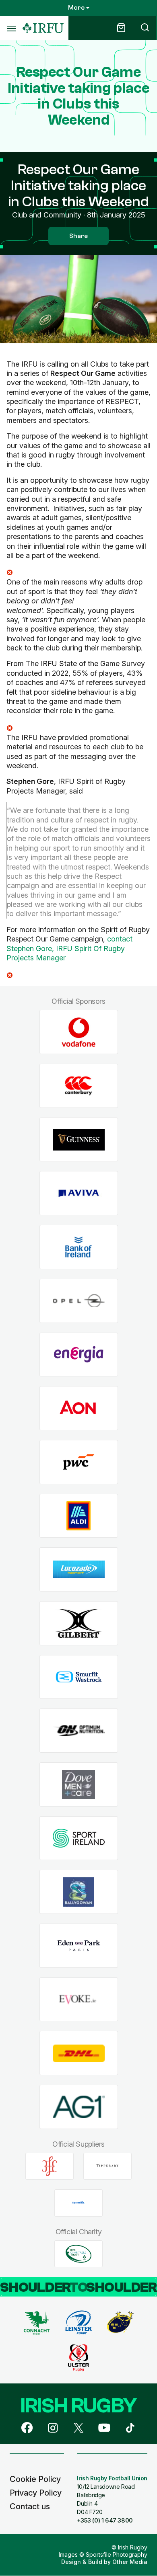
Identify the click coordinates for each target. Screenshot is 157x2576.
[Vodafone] (79, 1032)
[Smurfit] (79, 1677)
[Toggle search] (145, 28)
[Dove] (79, 1785)
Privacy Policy (36, 2493)
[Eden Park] (79, 1946)
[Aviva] (79, 1193)
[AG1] (79, 2107)
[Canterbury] (79, 1086)
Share (78, 236)
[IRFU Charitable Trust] (78, 2254)
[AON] (79, 1408)
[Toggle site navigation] (11, 28)
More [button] (76, 8)
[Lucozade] (79, 1570)
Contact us (30, 2506)
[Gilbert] (79, 1623)
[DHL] (79, 2053)
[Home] (43, 28)
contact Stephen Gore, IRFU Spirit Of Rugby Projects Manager (69, 948)
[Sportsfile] (78, 2203)
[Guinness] (79, 1139)
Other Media (130, 2562)
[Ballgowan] (79, 1892)
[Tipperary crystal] (107, 2166)
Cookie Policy (35, 2479)
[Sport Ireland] (79, 1838)
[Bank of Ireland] (79, 1247)
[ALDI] (79, 1516)
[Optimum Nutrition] (79, 1731)
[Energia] (79, 1355)
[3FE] (50, 2166)
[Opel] (79, 1301)
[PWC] (79, 1462)
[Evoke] (79, 1999)
